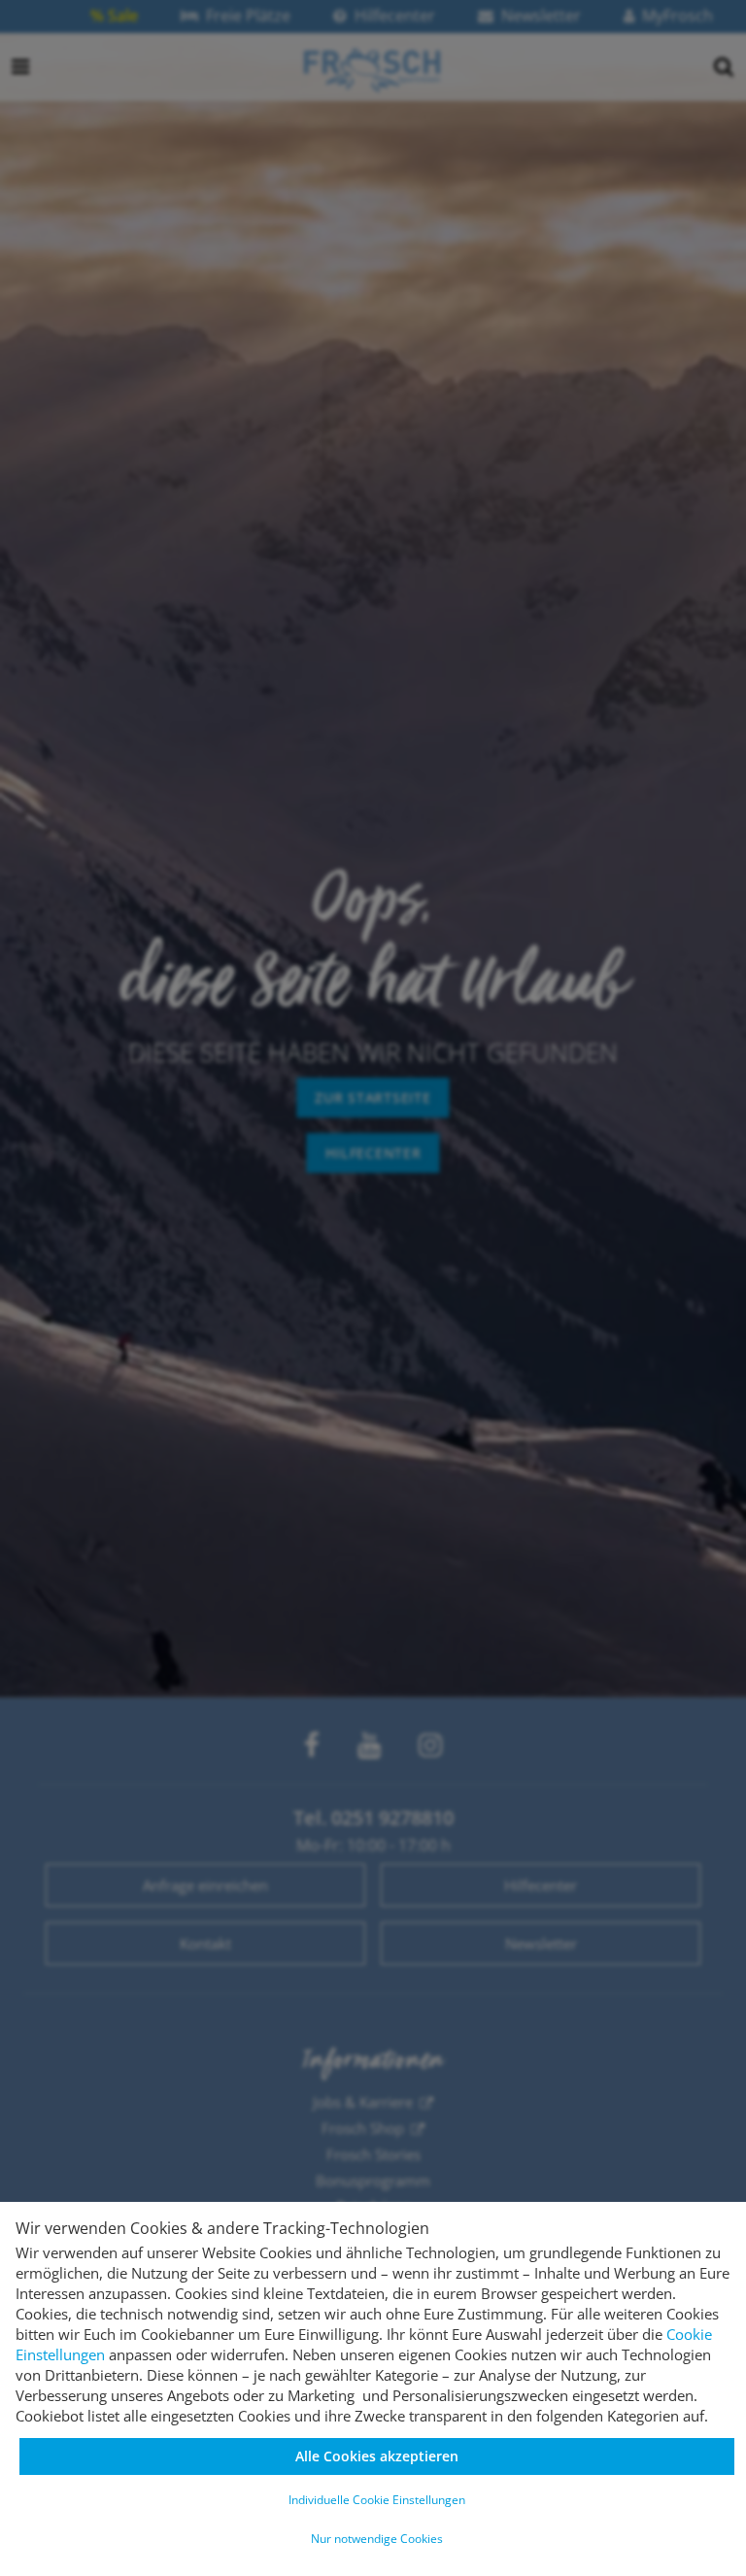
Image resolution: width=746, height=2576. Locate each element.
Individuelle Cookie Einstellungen (377, 2500)
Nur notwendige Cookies (377, 2539)
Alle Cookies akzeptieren (377, 2456)
